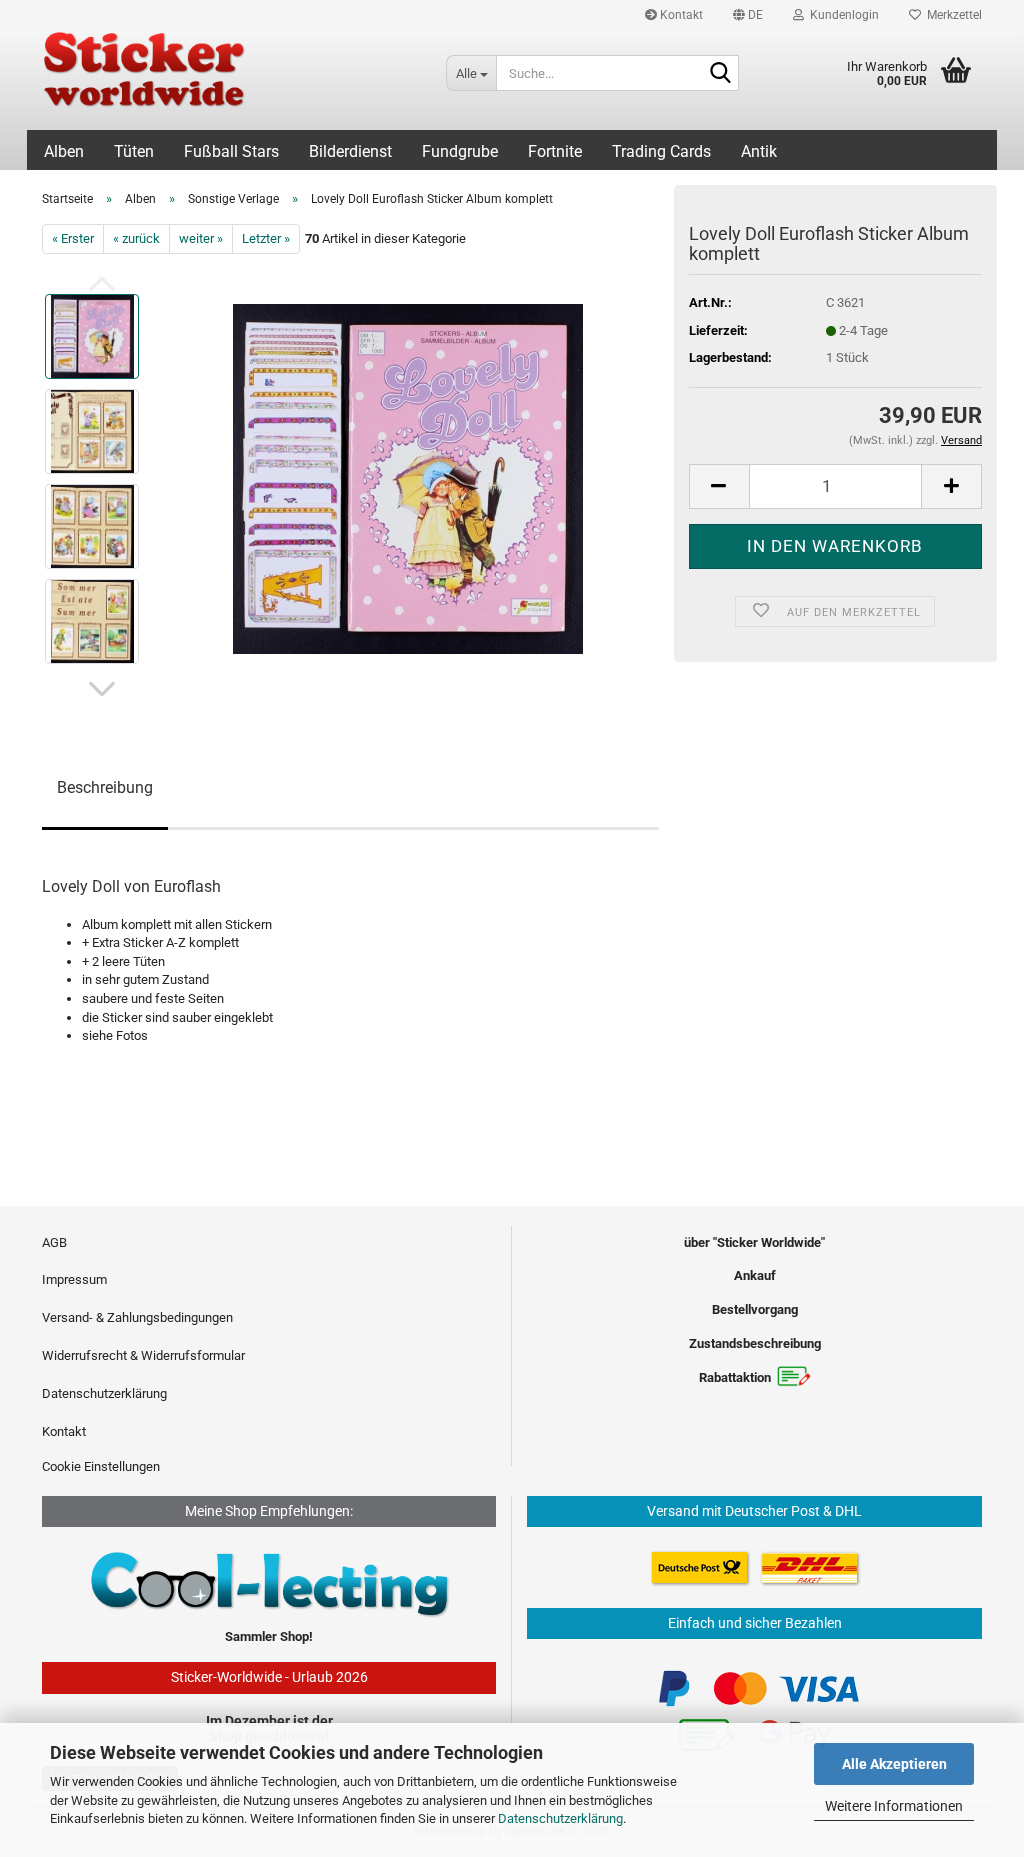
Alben (64, 151)
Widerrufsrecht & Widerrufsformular (143, 1355)
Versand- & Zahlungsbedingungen (137, 1317)
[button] (748, 15)
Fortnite (555, 151)
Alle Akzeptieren (894, 1764)
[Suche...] (720, 74)
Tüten (134, 151)
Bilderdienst (350, 151)
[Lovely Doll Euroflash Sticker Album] (408, 478)
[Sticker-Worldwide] (229, 80)
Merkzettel (951, 15)
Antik (759, 151)
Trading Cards (661, 151)
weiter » (201, 238)
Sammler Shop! (269, 1636)
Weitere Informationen (894, 1806)
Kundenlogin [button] (841, 15)
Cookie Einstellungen (101, 1466)
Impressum (74, 1279)
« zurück (136, 238)
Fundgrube (460, 151)
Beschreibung (105, 787)
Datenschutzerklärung (560, 1818)
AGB (54, 1242)
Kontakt (680, 15)
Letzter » (266, 238)
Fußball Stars (231, 151)
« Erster (73, 238)
